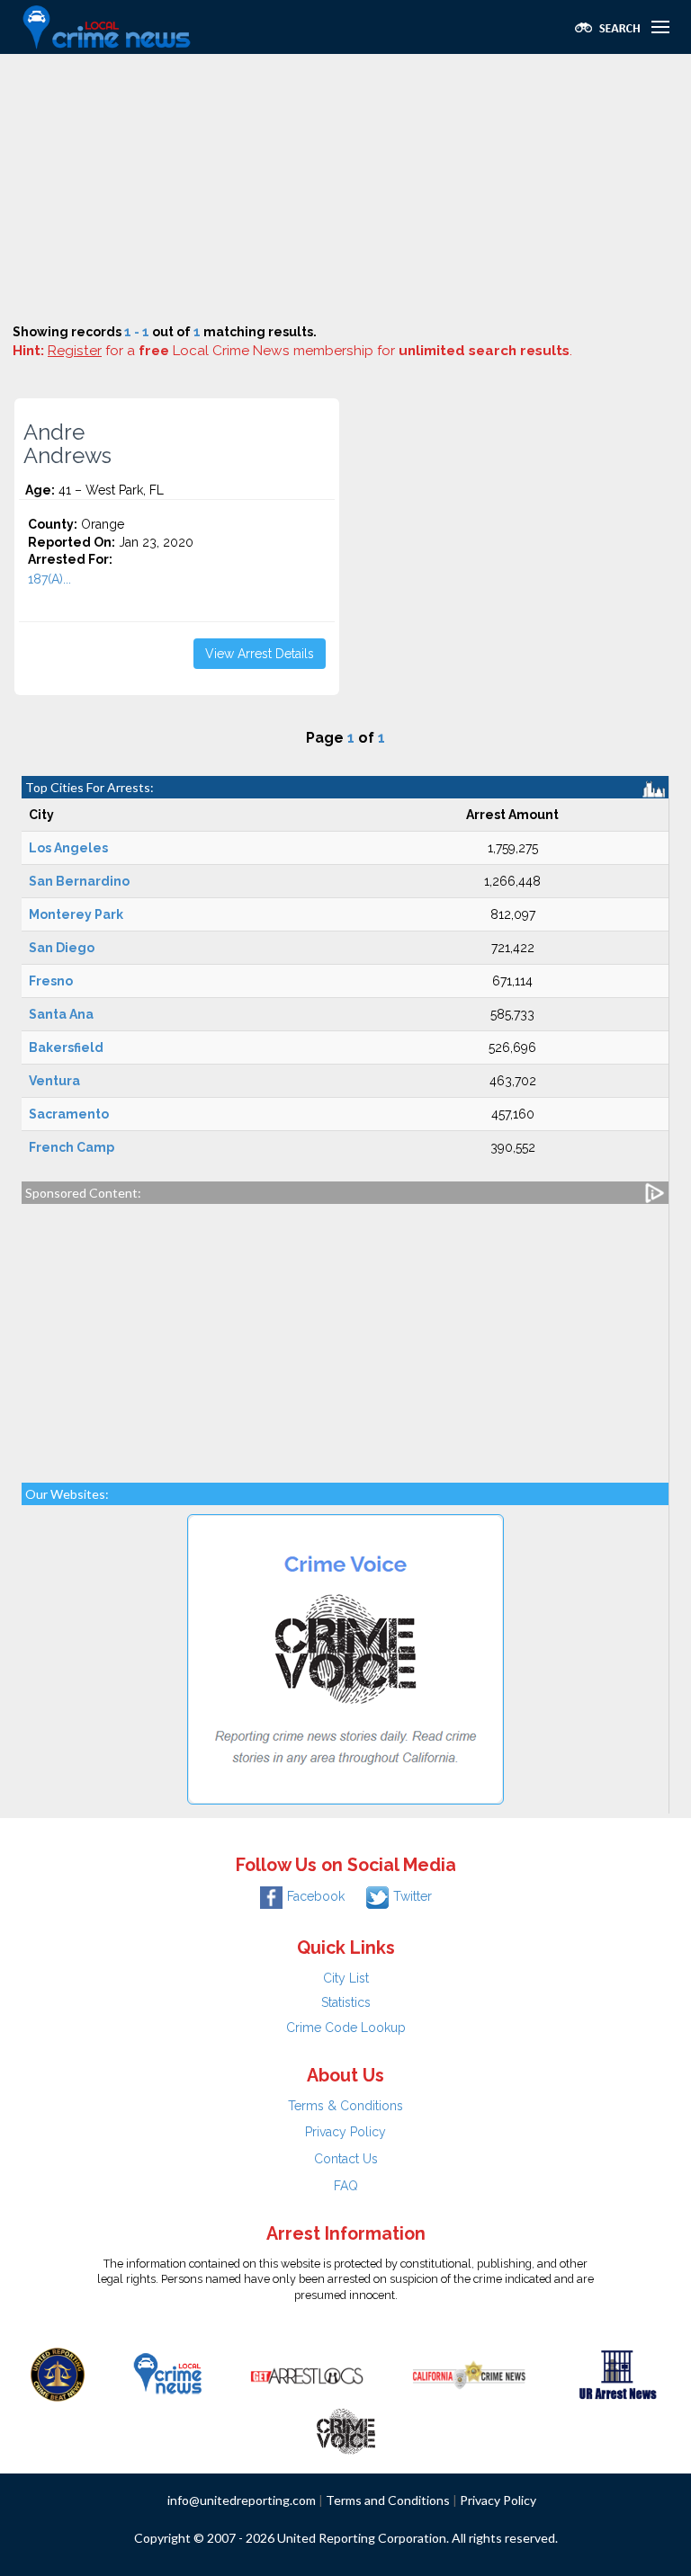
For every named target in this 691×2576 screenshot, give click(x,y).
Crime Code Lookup (346, 2028)
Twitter (413, 1896)
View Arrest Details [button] (260, 654)
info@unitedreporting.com (242, 2500)
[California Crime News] (469, 2374)
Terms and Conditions (388, 2500)
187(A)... (49, 579)
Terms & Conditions (345, 2106)
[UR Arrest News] (618, 2374)
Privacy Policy (345, 2132)
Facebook (316, 1896)
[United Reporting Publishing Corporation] (58, 2374)
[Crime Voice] (345, 2428)
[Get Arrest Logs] (307, 2374)
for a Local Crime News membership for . (310, 351)
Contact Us (346, 2159)
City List (346, 1978)
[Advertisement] (345, 189)
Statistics (346, 2002)
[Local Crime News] (167, 2374)
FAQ (346, 2186)
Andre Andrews (67, 444)
